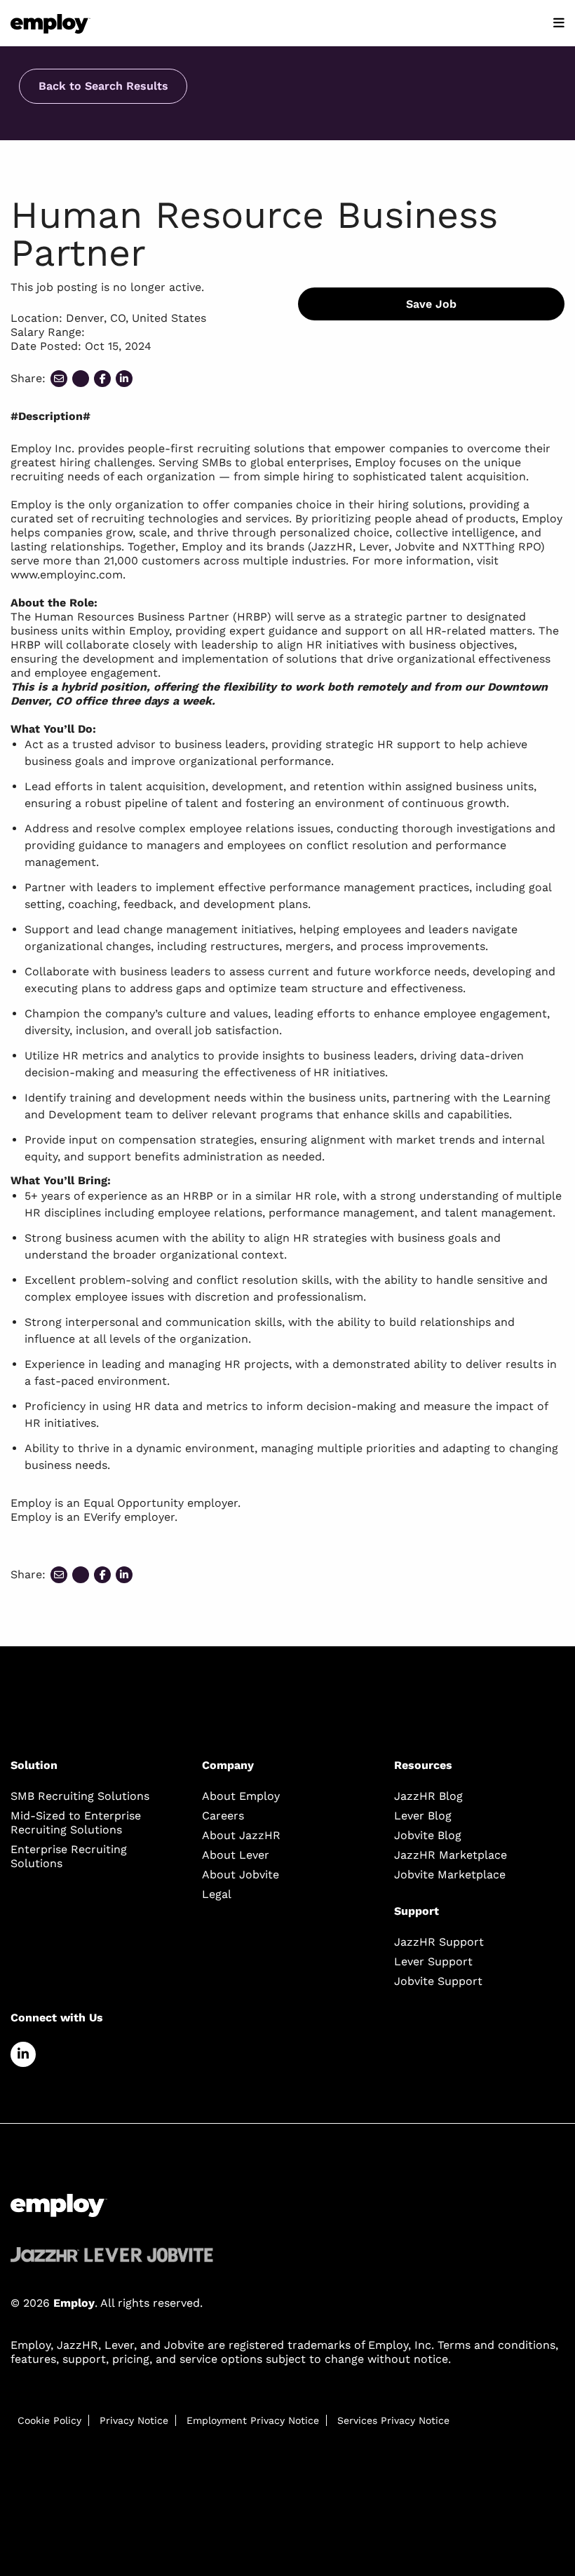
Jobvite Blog (428, 1835)
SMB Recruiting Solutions (80, 1796)
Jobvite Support (438, 1981)
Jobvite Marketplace (450, 1875)
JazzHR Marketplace (451, 1855)
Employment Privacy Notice (253, 2420)
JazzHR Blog (428, 1796)
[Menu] (559, 23)
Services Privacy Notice (393, 2420)
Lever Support (433, 1961)
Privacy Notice (134, 2420)
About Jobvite (241, 1875)
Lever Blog (423, 1816)
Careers (223, 1816)
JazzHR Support (439, 1942)
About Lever (236, 1855)
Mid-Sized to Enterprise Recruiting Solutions (76, 1823)
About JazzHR (241, 1835)
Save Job (431, 304)
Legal (217, 1894)
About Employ (241, 1796)
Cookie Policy (49, 2420)
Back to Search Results (103, 86)
